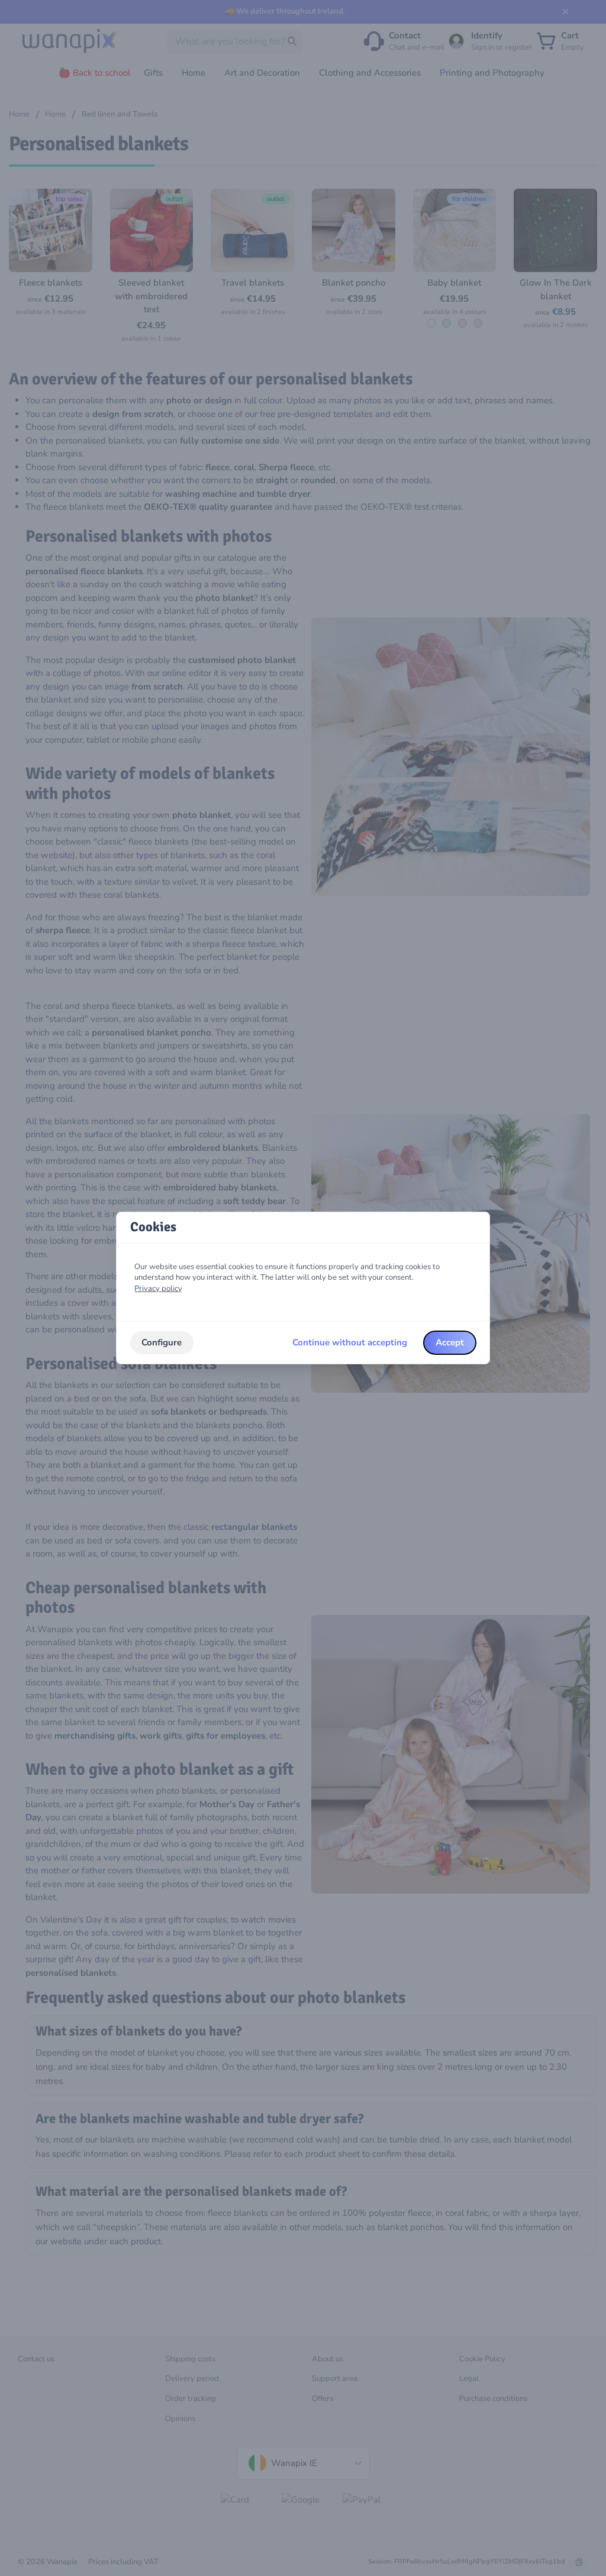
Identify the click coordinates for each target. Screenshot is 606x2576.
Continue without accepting (350, 1342)
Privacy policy (158, 1289)
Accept (450, 1342)
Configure (162, 1342)
